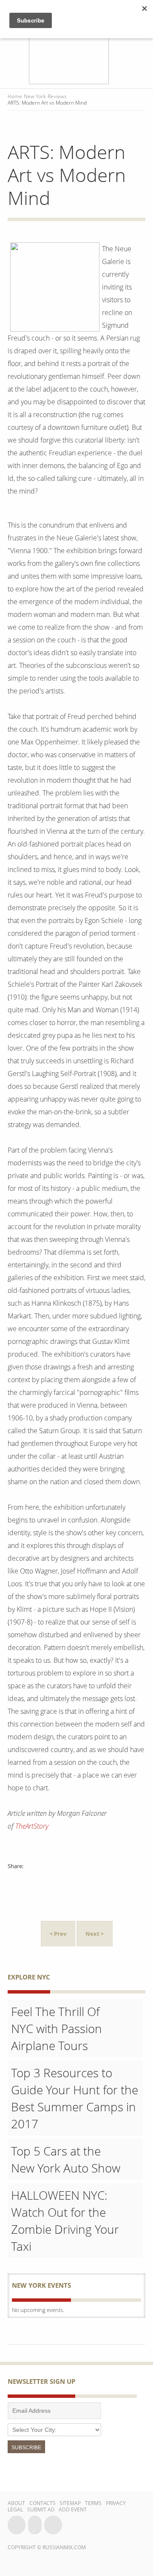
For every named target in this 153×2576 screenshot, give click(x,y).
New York (35, 96)
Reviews (57, 96)
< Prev (58, 1934)
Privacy (116, 2503)
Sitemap (70, 2503)
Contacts (42, 2503)
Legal (15, 2509)
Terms (93, 2503)
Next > (95, 1934)
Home (15, 96)
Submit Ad (41, 2509)
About (16, 2503)
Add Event (73, 2509)
